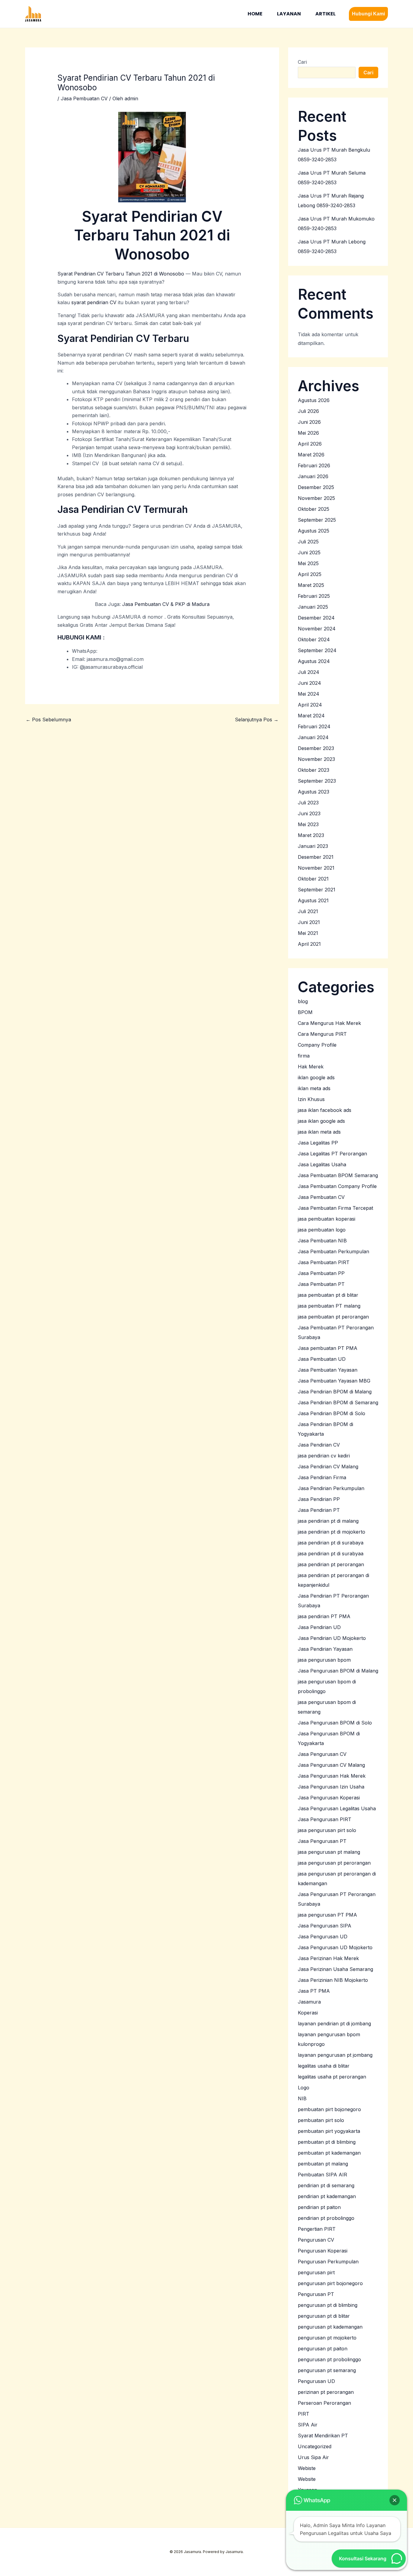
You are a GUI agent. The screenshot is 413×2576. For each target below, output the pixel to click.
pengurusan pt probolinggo (329, 2359)
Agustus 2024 (314, 661)
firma (304, 1056)
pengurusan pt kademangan (330, 2327)
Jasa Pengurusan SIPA (325, 1926)
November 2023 (316, 759)
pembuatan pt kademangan (329, 2153)
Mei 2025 (308, 563)
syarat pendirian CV (94, 302)
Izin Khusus (311, 1099)
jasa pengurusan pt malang (329, 1852)
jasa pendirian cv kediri (324, 1456)
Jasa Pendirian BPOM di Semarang (338, 1402)
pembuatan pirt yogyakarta (329, 2131)
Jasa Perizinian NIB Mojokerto (333, 1980)
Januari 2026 (313, 476)
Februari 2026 (314, 465)
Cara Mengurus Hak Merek (329, 1023)
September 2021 (317, 890)
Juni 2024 (309, 683)
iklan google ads (316, 1077)
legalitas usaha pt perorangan (332, 2077)
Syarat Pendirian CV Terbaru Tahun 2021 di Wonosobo (121, 274)
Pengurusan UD (316, 2381)
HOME (255, 14)
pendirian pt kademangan (327, 2196)
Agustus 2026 (314, 400)
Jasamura (309, 2002)
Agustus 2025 (314, 531)
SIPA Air (308, 2425)
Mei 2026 (308, 433)
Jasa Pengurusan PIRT (325, 1819)
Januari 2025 (313, 607)
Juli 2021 (308, 911)
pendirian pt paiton (319, 2207)
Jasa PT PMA (314, 1991)
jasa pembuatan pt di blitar (328, 1295)
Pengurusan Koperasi (323, 2251)
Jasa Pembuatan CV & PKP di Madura (166, 604)
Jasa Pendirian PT (319, 1510)
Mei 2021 (308, 933)
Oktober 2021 (313, 879)
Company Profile (317, 1045)
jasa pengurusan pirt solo (327, 1830)
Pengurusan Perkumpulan (328, 2262)
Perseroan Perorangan (324, 2403)
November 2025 (316, 498)
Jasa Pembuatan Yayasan (328, 1370)
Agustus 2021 (313, 900)
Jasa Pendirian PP (319, 1499)
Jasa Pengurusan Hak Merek (332, 1776)
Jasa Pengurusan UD (323, 1937)
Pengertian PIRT (317, 2229)
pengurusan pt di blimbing (328, 2305)
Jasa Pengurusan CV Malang (331, 1765)
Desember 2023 (316, 748)
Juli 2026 (308, 411)
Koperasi (308, 2013)
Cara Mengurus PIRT (322, 1034)
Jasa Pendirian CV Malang (328, 1467)
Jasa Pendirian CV (319, 1445)
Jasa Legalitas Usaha (322, 1164)
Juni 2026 (309, 422)
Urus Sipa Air (313, 2457)
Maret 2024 (311, 716)
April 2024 (310, 705)
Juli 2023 (308, 803)
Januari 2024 (313, 737)
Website (307, 2479)
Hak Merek (311, 1067)
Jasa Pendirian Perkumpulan (331, 1488)
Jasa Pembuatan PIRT (324, 1262)
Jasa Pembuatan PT (321, 1284)
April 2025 (310, 574)
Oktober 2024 (314, 639)
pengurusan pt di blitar (324, 2316)
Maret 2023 (311, 835)
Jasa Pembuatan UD (322, 1359)
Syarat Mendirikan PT (323, 2436)
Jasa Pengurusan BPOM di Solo (335, 1723)
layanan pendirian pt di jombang (334, 2024)
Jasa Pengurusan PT (322, 1841)
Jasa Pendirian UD (319, 1627)
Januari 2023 (313, 846)
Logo (304, 2088)
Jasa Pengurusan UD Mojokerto (335, 1947)
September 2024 (317, 650)
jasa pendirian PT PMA (324, 1616)
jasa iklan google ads (321, 1121)
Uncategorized (315, 2446)
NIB (302, 2098)
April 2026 (310, 444)
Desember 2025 (316, 487)
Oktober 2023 (314, 770)
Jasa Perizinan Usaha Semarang (335, 1969)
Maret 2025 (311, 585)
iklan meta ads (314, 1088)
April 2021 (309, 944)
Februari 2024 (314, 726)
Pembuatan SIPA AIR (322, 2175)
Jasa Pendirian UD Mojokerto (332, 1638)
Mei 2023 (308, 824)
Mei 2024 (309, 694)
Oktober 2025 (314, 509)
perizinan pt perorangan (326, 2392)
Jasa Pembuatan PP (321, 1273)
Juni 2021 (309, 922)
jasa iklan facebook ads (325, 1110)
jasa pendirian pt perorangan (331, 1564)
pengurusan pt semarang (327, 2370)
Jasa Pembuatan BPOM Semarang (338, 1175)
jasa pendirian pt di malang (328, 1521)
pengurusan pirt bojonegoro (330, 2283)
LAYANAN (289, 14)
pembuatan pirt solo (321, 2120)
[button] (368, 14)
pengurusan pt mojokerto (327, 2338)
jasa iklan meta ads (319, 1132)
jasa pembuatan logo (322, 1230)
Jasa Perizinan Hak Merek (328, 1958)
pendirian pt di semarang (326, 2185)
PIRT (304, 2414)
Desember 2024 (316, 618)
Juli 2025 (308, 542)
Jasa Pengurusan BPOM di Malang (338, 1671)
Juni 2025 (309, 552)
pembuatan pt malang (323, 2164)
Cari (302, 62)
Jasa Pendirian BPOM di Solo (332, 1413)
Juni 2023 (309, 813)
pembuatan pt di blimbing (327, 2142)
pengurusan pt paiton (323, 2349)
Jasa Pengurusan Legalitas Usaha (337, 1808)
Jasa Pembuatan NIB (322, 1241)
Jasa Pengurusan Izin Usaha (331, 1787)
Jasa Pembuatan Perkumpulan (333, 1251)
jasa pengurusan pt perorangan (334, 1863)
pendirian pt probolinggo (326, 2218)
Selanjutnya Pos (257, 720)
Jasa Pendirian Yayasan (325, 1649)
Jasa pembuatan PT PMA (328, 1348)
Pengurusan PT (316, 2294)
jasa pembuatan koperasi (327, 1219)
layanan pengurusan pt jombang (335, 2055)
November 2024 (317, 629)
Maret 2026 (311, 455)
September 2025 (317, 520)
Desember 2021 (316, 857)
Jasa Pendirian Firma (322, 1477)
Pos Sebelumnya (48, 720)
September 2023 (317, 781)
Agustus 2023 (314, 792)
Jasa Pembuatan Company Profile (337, 1186)
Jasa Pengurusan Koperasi (329, 1798)
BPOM (305, 1012)
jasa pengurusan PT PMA (327, 1915)
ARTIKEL (325, 14)
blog (303, 1001)
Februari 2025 (314, 596)
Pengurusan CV (316, 2240)
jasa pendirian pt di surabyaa (331, 1554)
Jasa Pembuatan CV (84, 98)
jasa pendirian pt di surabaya (331, 1543)
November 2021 (316, 868)
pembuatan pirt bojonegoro (329, 2109)
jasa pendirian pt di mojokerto (332, 1532)
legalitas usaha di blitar (324, 2066)
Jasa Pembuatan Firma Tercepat (335, 1208)
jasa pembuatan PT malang (329, 1306)
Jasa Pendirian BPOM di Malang (335, 1392)
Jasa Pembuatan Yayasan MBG (334, 1381)
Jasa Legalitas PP (318, 1143)
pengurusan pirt (316, 2272)
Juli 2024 (309, 672)
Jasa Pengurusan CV (322, 1754)
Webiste (307, 2468)
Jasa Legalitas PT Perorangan (332, 1154)
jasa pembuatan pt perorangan (333, 1317)
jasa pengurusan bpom (324, 1660)
